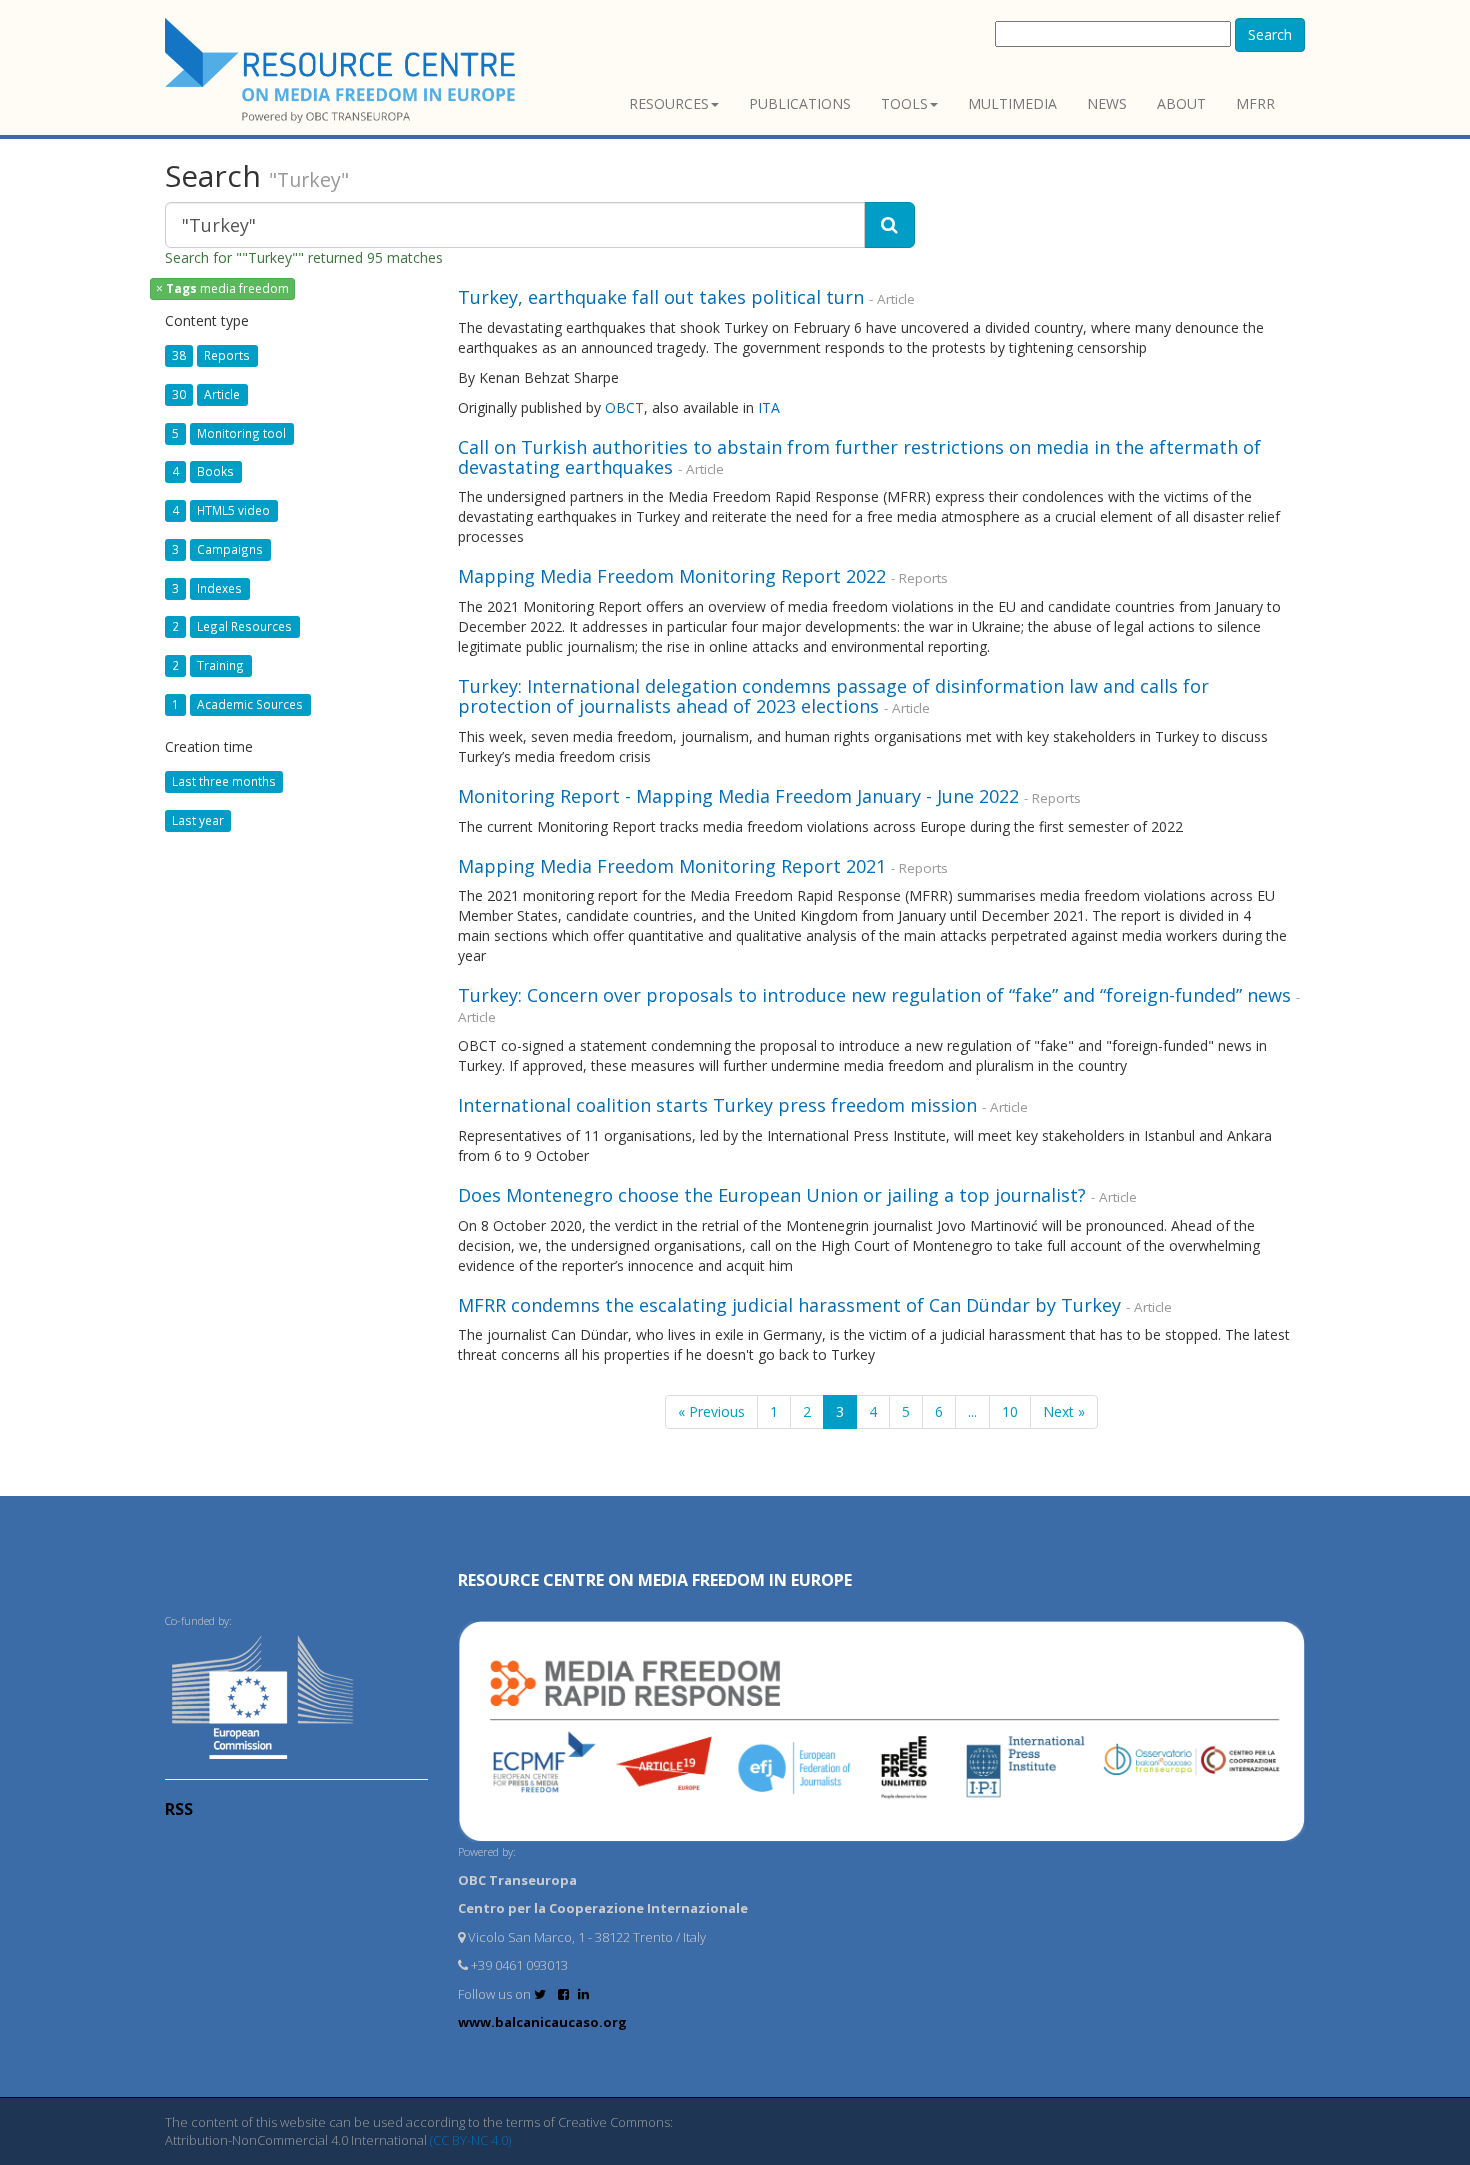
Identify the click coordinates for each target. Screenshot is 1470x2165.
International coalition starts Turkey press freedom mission (717, 1105)
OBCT (624, 407)
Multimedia (1012, 103)
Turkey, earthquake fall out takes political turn (661, 297)
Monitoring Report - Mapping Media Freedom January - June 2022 (738, 796)
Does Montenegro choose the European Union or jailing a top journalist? (772, 1195)
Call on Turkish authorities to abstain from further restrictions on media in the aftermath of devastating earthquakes (859, 457)
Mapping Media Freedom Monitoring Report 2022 (672, 576)
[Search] (889, 225)
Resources (669, 103)
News (1107, 103)
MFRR (1255, 103)
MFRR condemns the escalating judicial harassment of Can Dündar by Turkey (789, 1305)
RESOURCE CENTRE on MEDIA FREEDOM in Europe (655, 1580)
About (1181, 103)
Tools (904, 103)
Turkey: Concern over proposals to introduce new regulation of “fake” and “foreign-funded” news (874, 995)
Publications (800, 103)
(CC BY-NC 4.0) (470, 2140)
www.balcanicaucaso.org (542, 2022)
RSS (179, 1809)
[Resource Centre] (343, 70)
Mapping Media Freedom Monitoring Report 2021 (672, 866)
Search (1270, 34)
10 (1010, 1411)
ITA (769, 407)
